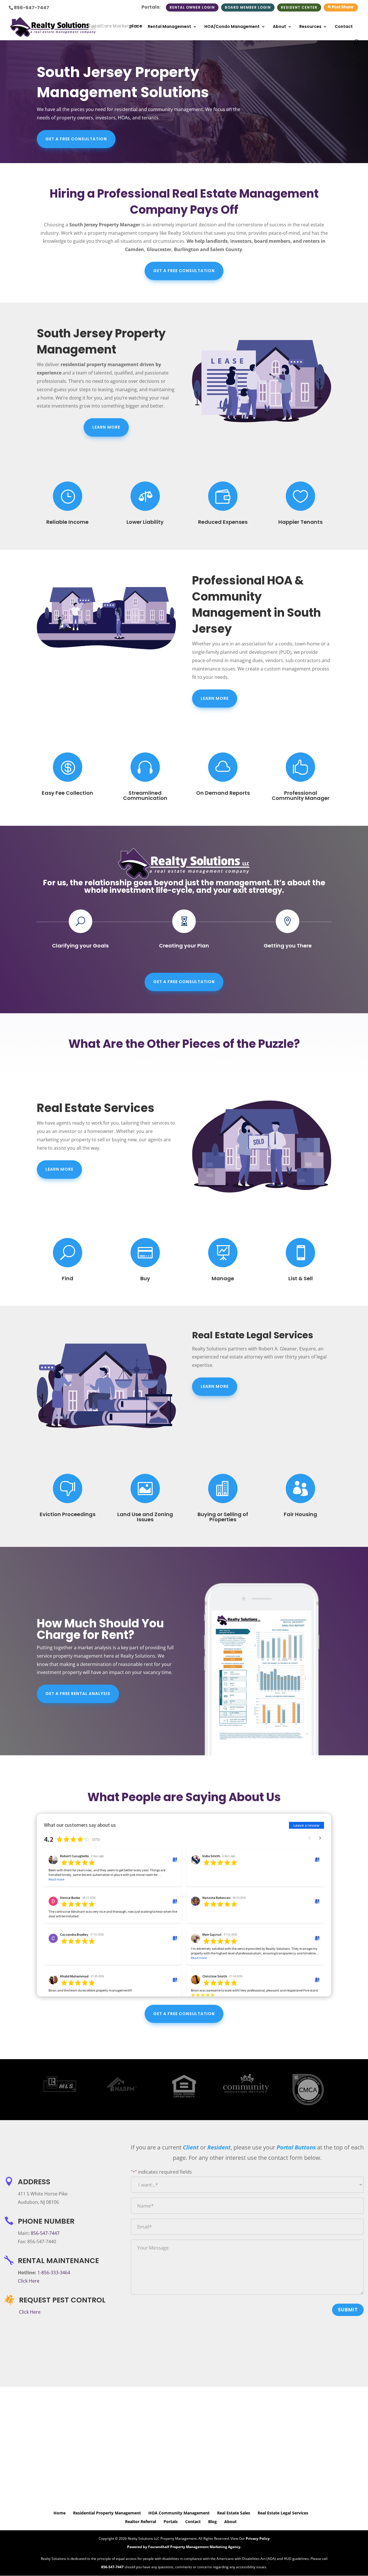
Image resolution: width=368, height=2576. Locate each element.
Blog (212, 2521)
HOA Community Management (179, 2513)
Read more (56, 1879)
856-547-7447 (31, 8)
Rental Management (169, 27)
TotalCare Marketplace (115, 26)
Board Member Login (248, 7)
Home (60, 2513)
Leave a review (306, 1825)
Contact (344, 27)
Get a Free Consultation (76, 139)
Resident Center (299, 7)
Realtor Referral (141, 2521)
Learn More (106, 427)
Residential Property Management (107, 2513)
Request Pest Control (62, 2300)
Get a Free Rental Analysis (78, 1694)
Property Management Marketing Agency (205, 2547)
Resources (310, 27)
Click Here (29, 2281)
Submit (348, 2310)
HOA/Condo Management (232, 27)
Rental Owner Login (192, 7)
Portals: (151, 8)
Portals (171, 2521)
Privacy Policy (258, 2538)
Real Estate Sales (234, 2513)
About (279, 27)
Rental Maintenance (58, 2261)
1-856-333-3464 (54, 2273)
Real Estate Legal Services (283, 2513)
